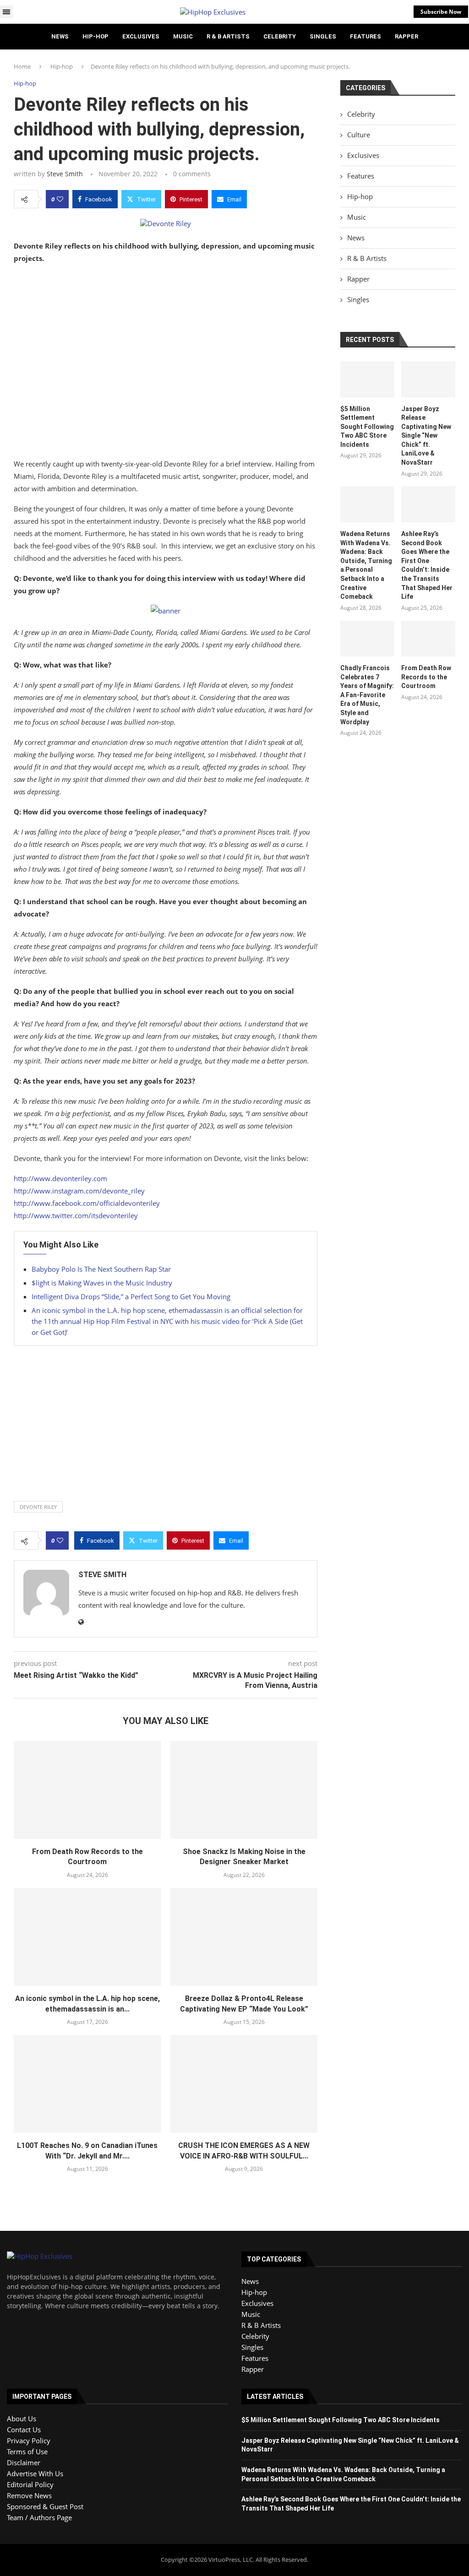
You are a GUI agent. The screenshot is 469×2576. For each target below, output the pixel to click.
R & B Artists (228, 36)
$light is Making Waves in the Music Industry (102, 1283)
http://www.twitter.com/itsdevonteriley (76, 1215)
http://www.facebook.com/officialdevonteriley (87, 1203)
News (60, 36)
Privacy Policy (29, 2440)
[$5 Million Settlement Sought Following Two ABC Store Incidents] (367, 379)
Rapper (406, 36)
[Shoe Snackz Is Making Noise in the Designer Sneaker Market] (244, 1790)
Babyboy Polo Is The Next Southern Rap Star (101, 1269)
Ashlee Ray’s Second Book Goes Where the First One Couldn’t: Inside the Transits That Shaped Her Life (427, 565)
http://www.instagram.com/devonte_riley (79, 1191)
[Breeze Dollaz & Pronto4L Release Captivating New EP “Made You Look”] (244, 1937)
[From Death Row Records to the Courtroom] (87, 1790)
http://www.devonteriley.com (60, 1178)
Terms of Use (27, 2451)
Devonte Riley (38, 1507)
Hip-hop (95, 36)
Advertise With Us (35, 2473)
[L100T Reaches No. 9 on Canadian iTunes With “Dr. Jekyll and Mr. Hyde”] (87, 2084)
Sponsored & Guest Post (45, 2506)
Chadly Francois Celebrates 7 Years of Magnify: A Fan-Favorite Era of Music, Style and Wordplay (367, 695)
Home (22, 66)
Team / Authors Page (39, 2517)
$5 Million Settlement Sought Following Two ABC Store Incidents (367, 427)
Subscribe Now (441, 12)
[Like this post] (60, 199)
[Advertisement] (166, 363)
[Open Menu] (6, 12)
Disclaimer (24, 2462)
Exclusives (141, 36)
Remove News (29, 2495)
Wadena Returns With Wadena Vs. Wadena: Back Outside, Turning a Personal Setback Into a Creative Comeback (366, 565)
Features (365, 36)
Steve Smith (65, 174)
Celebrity (280, 36)
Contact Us (24, 2430)
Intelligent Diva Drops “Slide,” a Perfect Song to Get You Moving (131, 1296)
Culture (359, 135)
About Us (22, 2419)
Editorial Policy (30, 2484)
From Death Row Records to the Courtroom (426, 677)
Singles (323, 36)
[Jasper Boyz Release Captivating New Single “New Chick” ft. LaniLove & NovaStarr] (428, 379)
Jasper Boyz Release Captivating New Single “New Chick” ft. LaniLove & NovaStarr (426, 436)
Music (183, 36)
